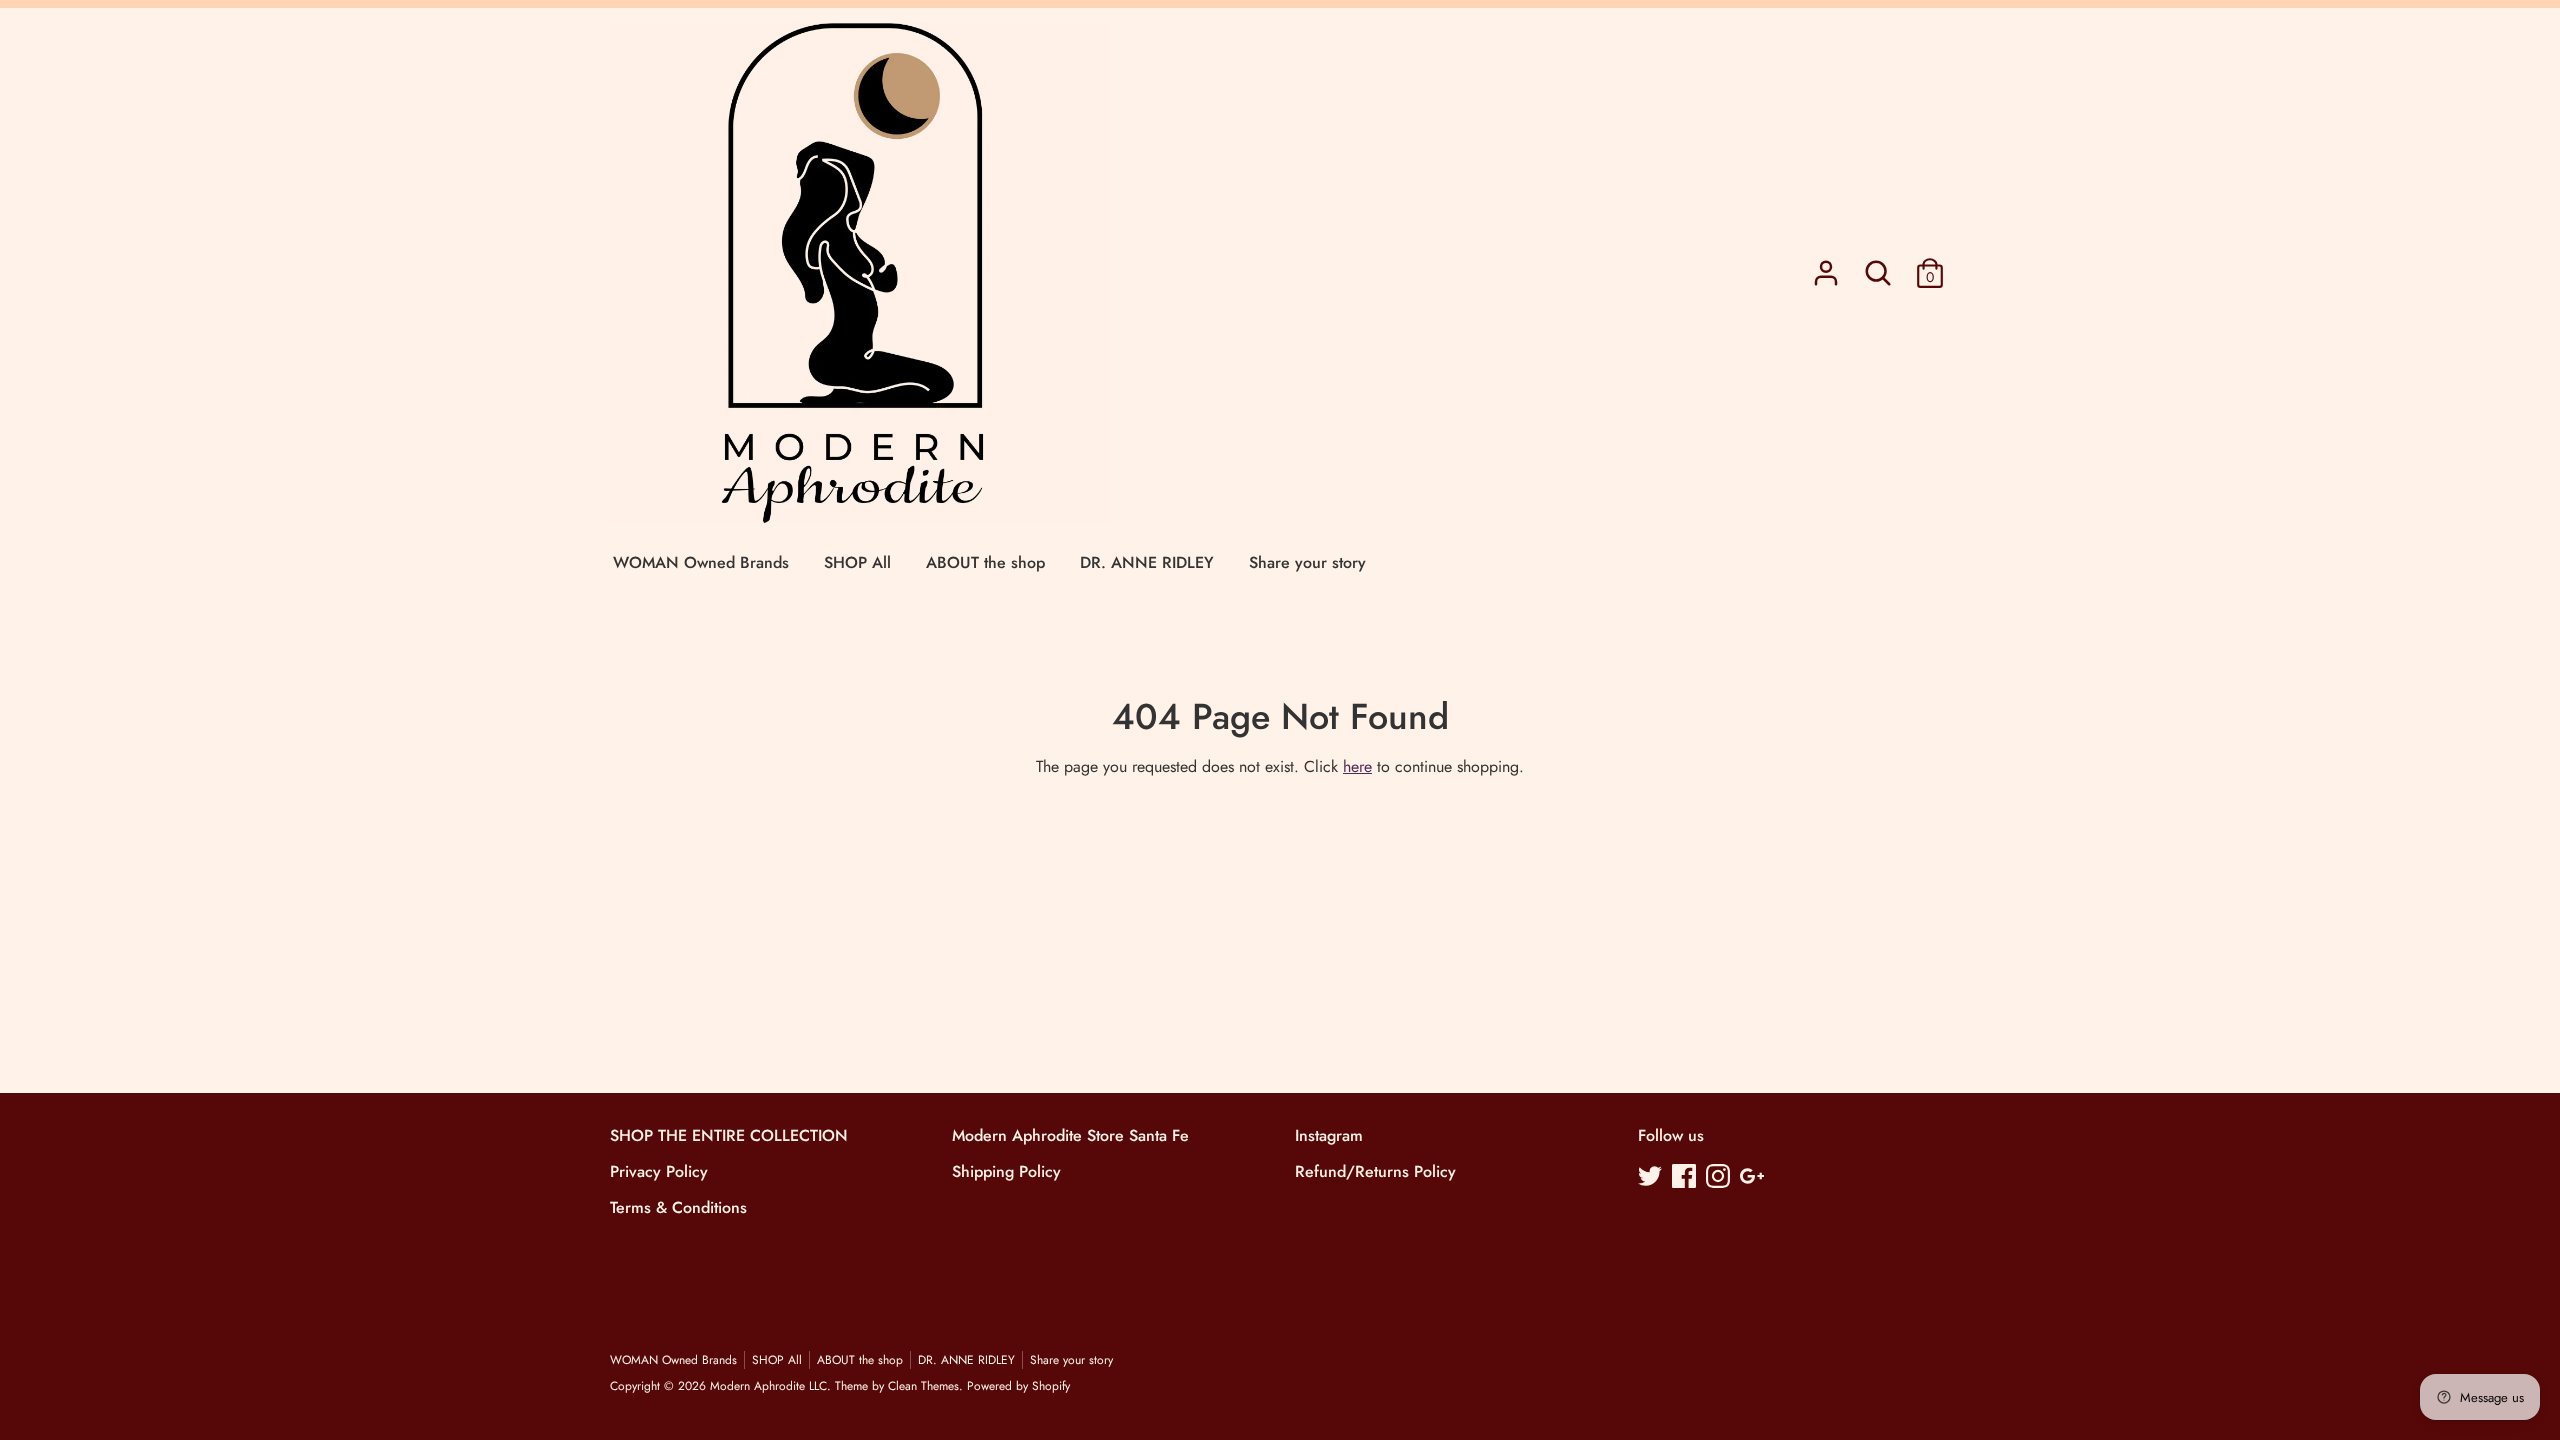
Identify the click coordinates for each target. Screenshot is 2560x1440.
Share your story (1307, 562)
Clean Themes (923, 1386)
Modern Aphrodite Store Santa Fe (1070, 1135)
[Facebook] (1686, 1178)
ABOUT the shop (985, 562)
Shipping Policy (1006, 1171)
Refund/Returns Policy (1375, 1171)
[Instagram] (1720, 1178)
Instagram (1329, 1135)
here (1357, 766)
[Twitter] (1652, 1178)
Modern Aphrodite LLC (768, 1386)
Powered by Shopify (1018, 1386)
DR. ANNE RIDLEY (1147, 562)
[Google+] (1754, 1178)
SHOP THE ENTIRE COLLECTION (729, 1135)
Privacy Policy (659, 1171)
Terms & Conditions (678, 1207)
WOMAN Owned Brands (701, 562)
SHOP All (857, 562)
